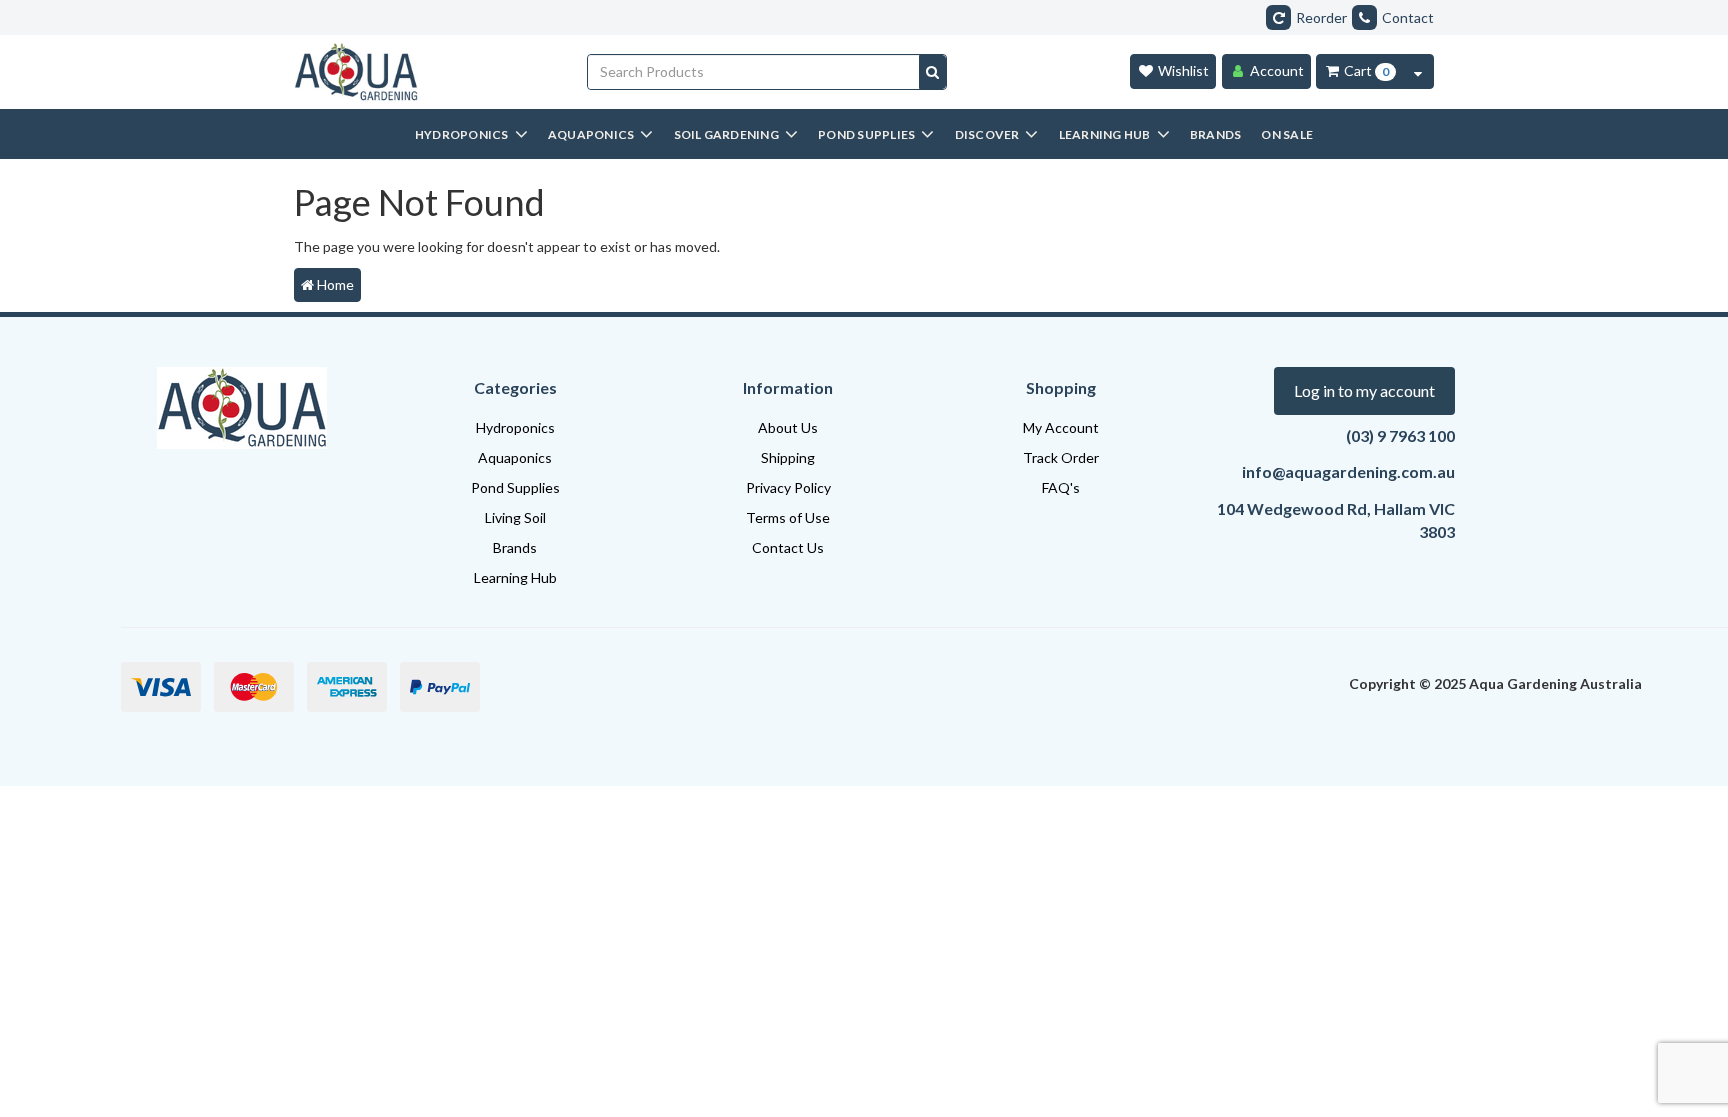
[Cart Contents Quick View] (1418, 71)
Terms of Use (788, 517)
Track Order (1061, 457)
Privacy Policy (788, 487)
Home (334, 284)
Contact (1408, 17)
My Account (1061, 427)
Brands (515, 547)
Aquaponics (515, 457)
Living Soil (515, 517)
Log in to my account (1364, 390)
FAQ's (1061, 487)
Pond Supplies (515, 487)
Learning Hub (515, 577)
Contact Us (788, 547)
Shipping (788, 457)
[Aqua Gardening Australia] (425, 72)
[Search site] (932, 72)
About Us (788, 427)
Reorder (1321, 17)
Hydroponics (515, 427)
